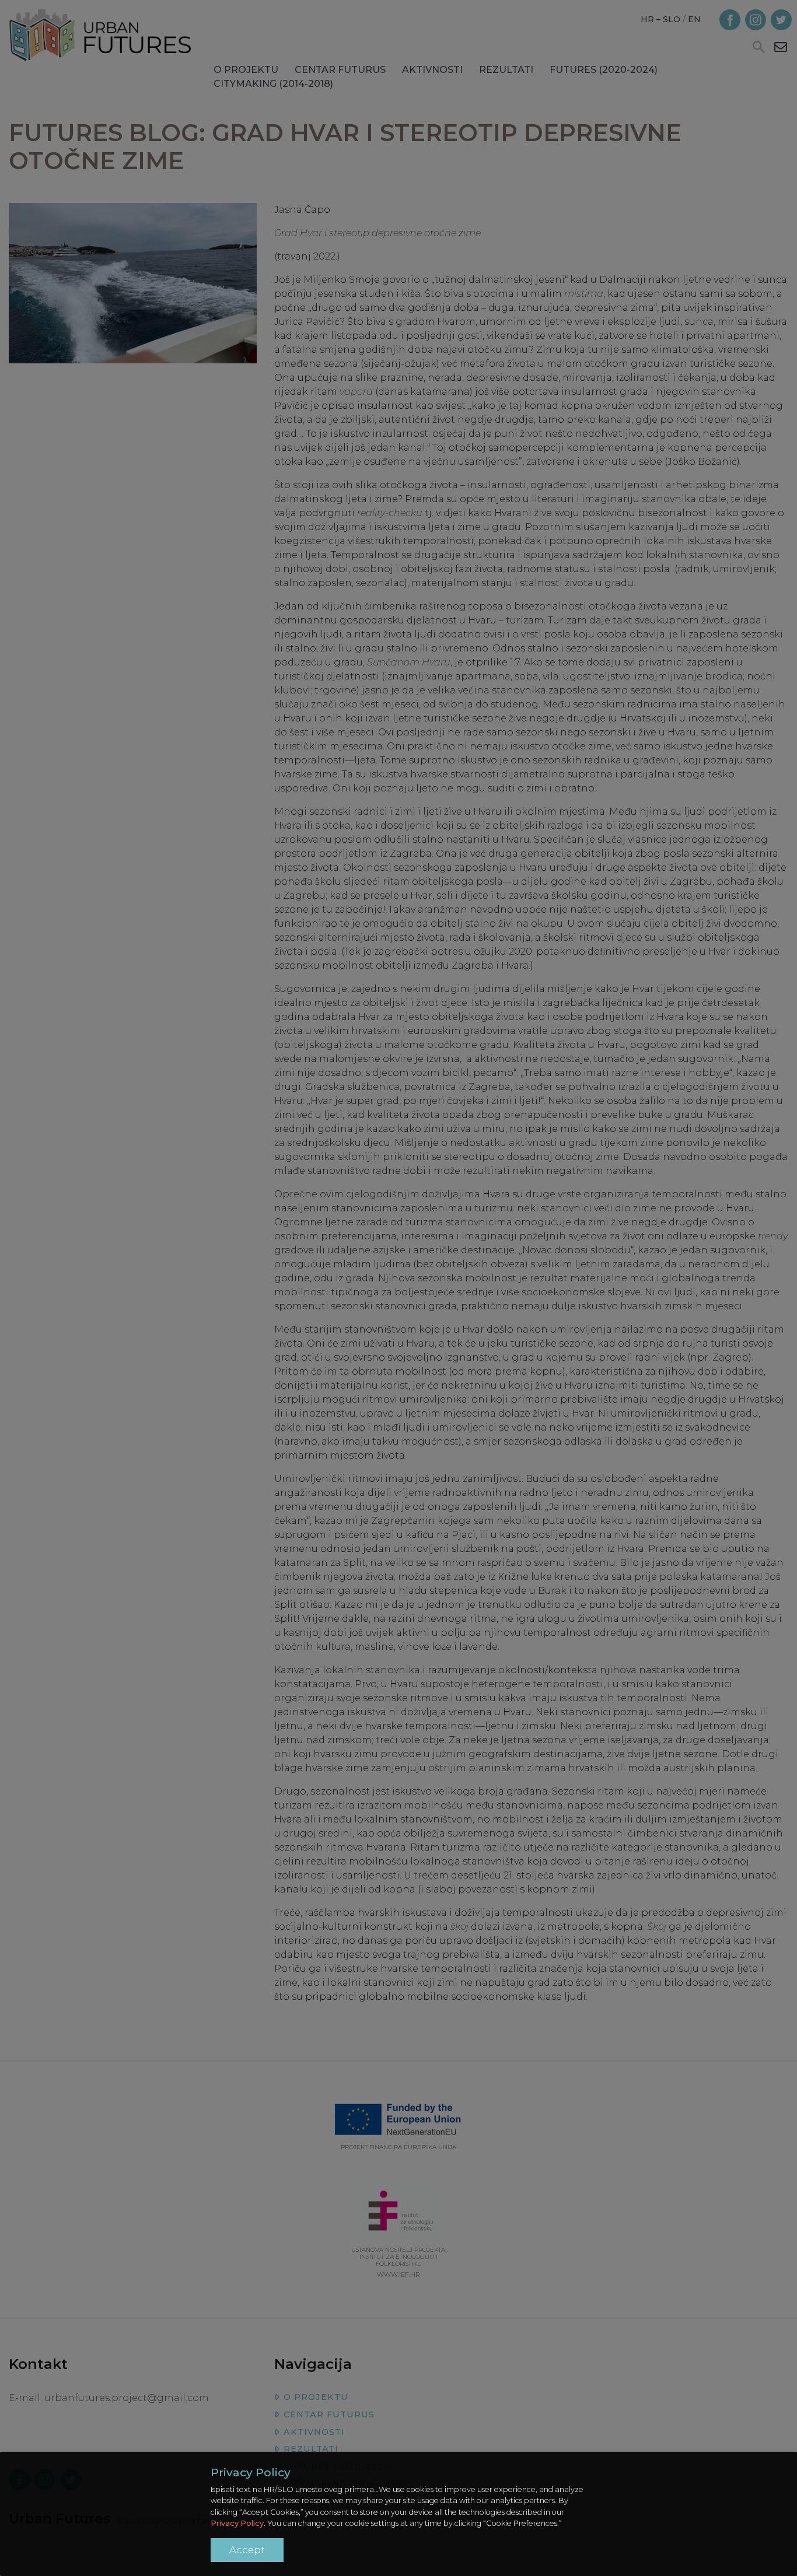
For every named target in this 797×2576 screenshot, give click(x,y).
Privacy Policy (237, 2523)
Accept (247, 2550)
